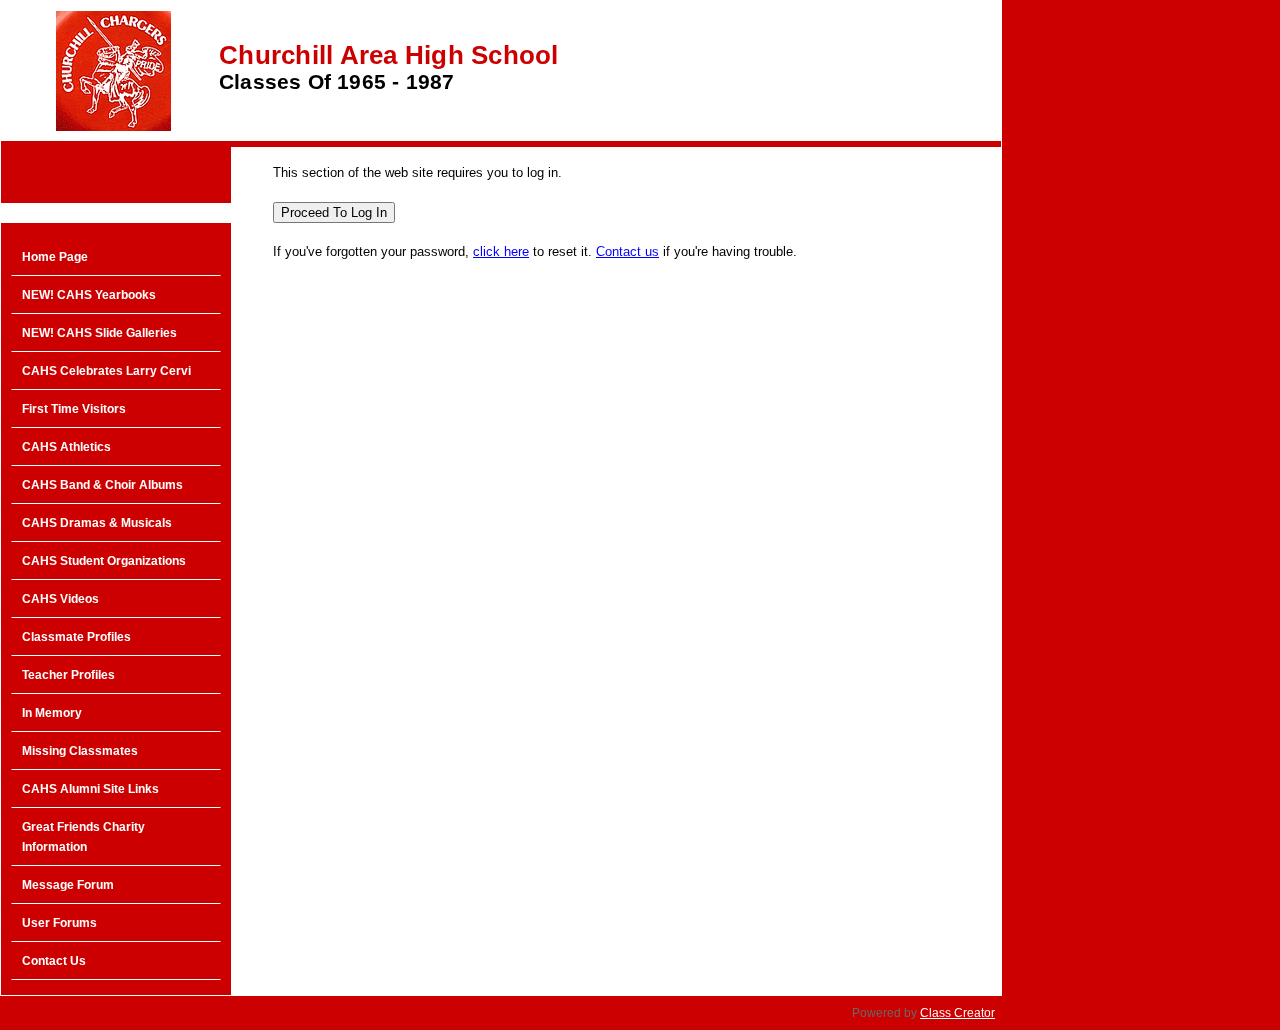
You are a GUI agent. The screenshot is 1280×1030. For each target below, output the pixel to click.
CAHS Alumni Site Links (90, 789)
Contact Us (54, 961)
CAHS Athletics (66, 447)
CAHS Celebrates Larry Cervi (106, 371)
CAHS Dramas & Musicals (97, 523)
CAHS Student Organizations (104, 561)
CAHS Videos (60, 599)
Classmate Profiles (76, 637)
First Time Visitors (74, 409)
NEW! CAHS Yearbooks (89, 295)
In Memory (52, 713)
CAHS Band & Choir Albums (102, 485)
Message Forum (68, 885)
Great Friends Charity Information (83, 837)
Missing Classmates (80, 751)
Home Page (55, 257)
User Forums (59, 923)
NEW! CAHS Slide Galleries (99, 333)
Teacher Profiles (68, 675)
